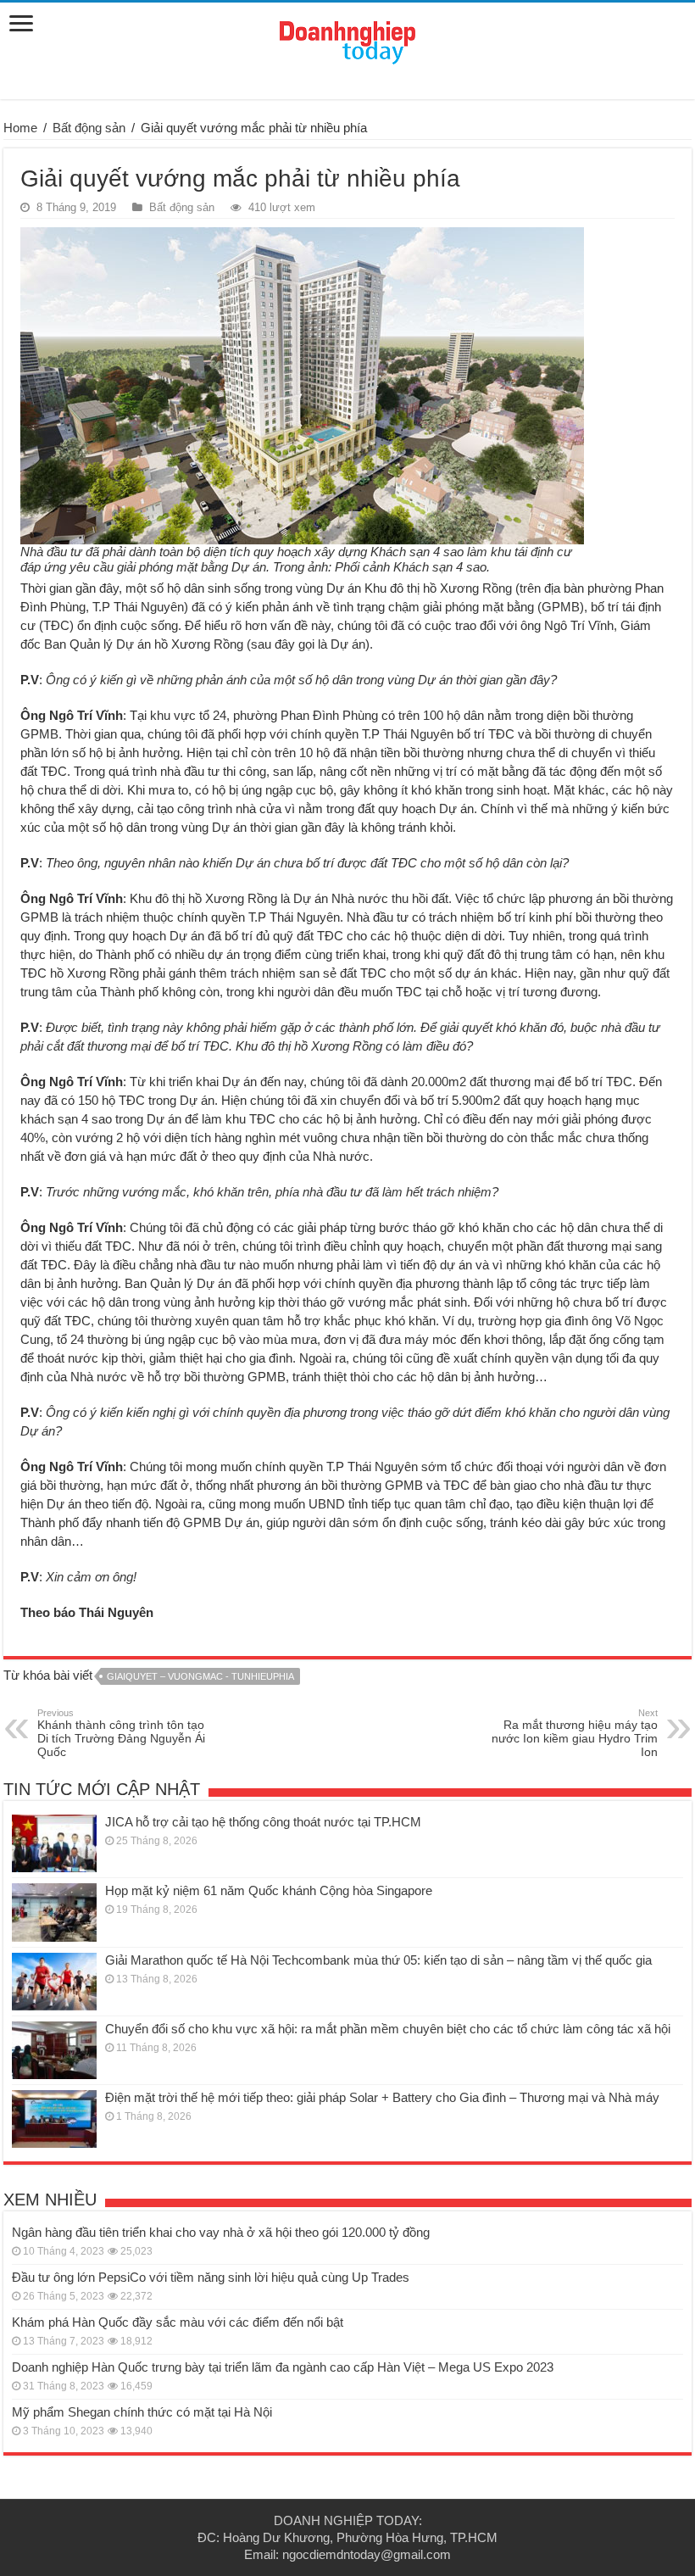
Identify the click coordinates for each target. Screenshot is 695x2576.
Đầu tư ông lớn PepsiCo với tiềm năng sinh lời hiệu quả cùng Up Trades (211, 2277)
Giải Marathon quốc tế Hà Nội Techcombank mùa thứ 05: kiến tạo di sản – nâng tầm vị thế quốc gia (378, 1960)
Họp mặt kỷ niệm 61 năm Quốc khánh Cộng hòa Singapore (269, 1890)
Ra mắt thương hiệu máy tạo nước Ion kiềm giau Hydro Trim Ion (575, 1733)
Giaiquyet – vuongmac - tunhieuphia (200, 1676)
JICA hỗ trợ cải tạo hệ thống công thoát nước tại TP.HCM (263, 1822)
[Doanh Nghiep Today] (347, 40)
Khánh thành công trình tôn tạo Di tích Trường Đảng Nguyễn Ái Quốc (121, 1733)
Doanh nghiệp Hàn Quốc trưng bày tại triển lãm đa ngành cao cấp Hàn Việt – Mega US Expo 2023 (283, 2367)
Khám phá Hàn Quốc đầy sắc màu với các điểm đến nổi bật (178, 2322)
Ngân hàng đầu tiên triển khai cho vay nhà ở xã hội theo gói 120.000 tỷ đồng (221, 2232)
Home (20, 128)
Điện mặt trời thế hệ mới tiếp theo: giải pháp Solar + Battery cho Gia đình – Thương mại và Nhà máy (382, 2097)
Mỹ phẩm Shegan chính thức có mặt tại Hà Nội (142, 2412)
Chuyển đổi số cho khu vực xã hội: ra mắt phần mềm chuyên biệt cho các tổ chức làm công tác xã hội (388, 2029)
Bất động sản (89, 128)
